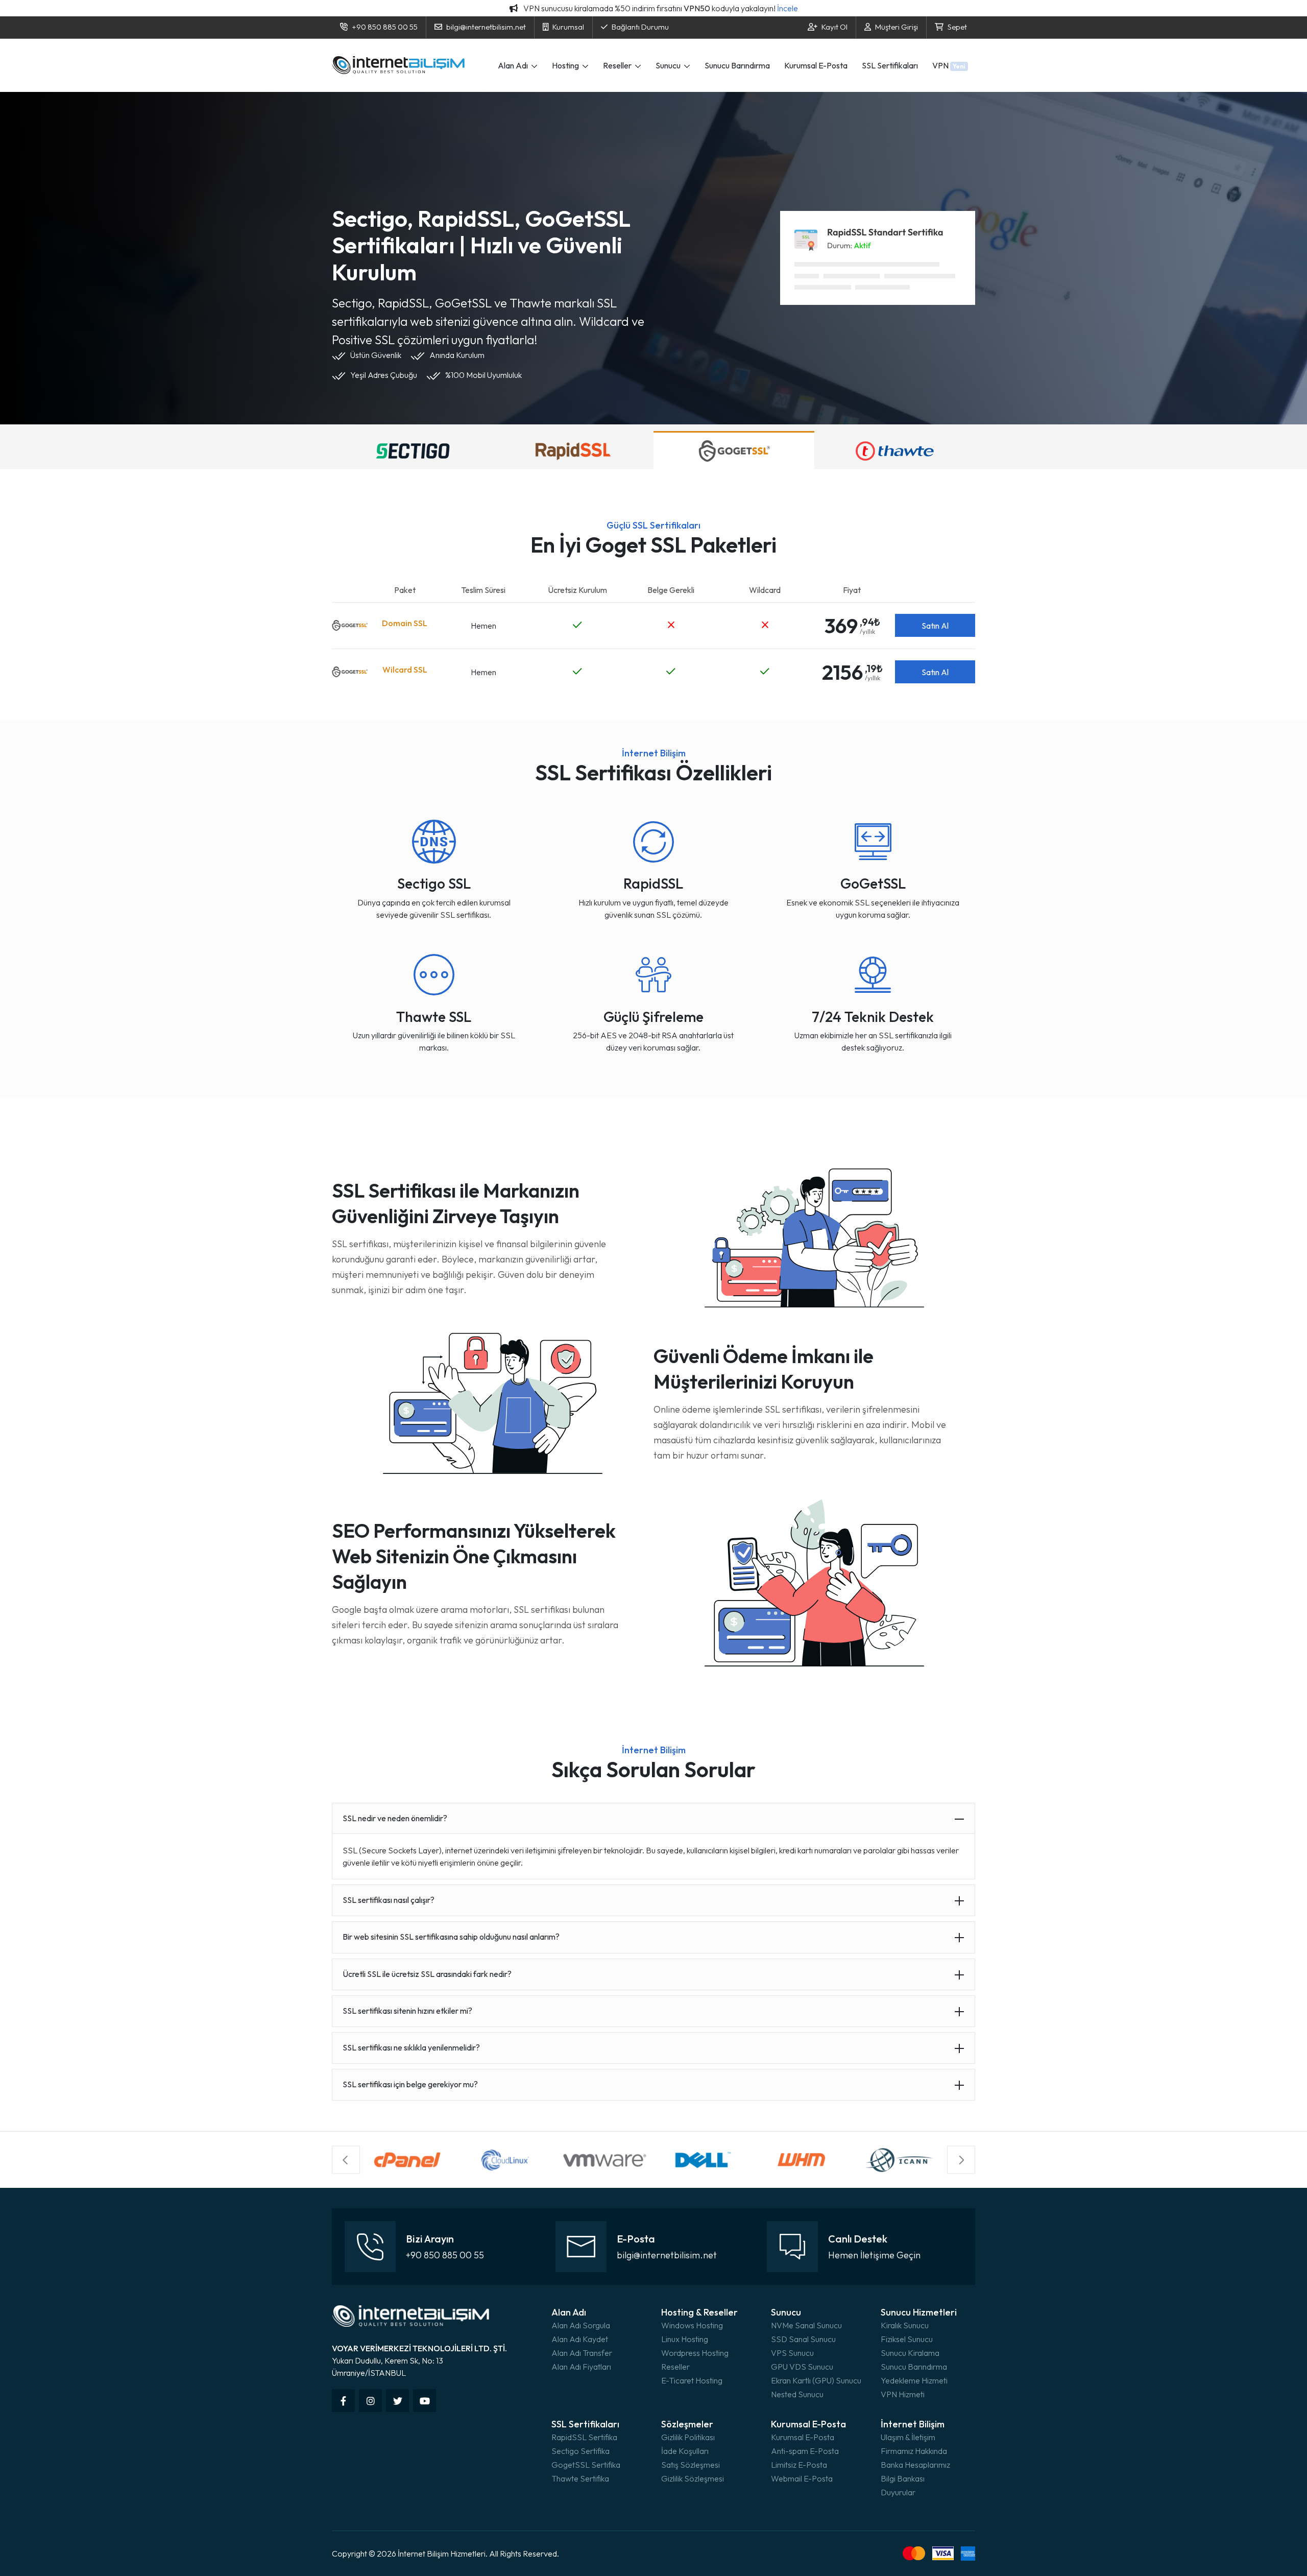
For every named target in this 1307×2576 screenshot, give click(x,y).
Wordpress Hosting (695, 2353)
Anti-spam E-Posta (805, 2451)
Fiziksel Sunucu (907, 2339)
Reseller (618, 65)
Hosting (566, 65)
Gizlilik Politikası (688, 2437)
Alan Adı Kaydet (580, 2339)
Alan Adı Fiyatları (581, 2367)
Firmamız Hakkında (914, 2451)
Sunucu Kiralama (910, 2353)
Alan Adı (514, 65)
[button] (346, 2160)
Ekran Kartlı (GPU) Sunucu (816, 2380)
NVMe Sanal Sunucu (806, 2325)
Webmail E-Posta (802, 2478)
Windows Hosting (692, 2325)
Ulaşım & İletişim (908, 2437)
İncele (788, 8)
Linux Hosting (685, 2339)
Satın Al (935, 626)
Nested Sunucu (797, 2394)
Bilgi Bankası (903, 2478)
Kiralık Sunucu (905, 2325)
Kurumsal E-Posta (816, 65)
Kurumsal (568, 27)
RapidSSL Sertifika (584, 2437)
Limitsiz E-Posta (799, 2465)
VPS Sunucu (792, 2353)
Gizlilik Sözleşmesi (693, 2478)
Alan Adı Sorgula (581, 2325)
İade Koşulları (685, 2451)
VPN (949, 65)
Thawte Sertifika (580, 2478)
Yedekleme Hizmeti (914, 2380)
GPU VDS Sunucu (802, 2367)
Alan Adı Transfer (582, 2353)
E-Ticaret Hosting (692, 2380)
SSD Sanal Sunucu (803, 2339)
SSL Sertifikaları (890, 65)
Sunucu (669, 65)
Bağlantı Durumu (640, 27)
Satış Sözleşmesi (691, 2465)
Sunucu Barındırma (737, 65)
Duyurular (898, 2492)
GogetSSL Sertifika (586, 2465)
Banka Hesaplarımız (915, 2465)
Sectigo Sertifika (580, 2451)
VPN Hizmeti (903, 2394)
